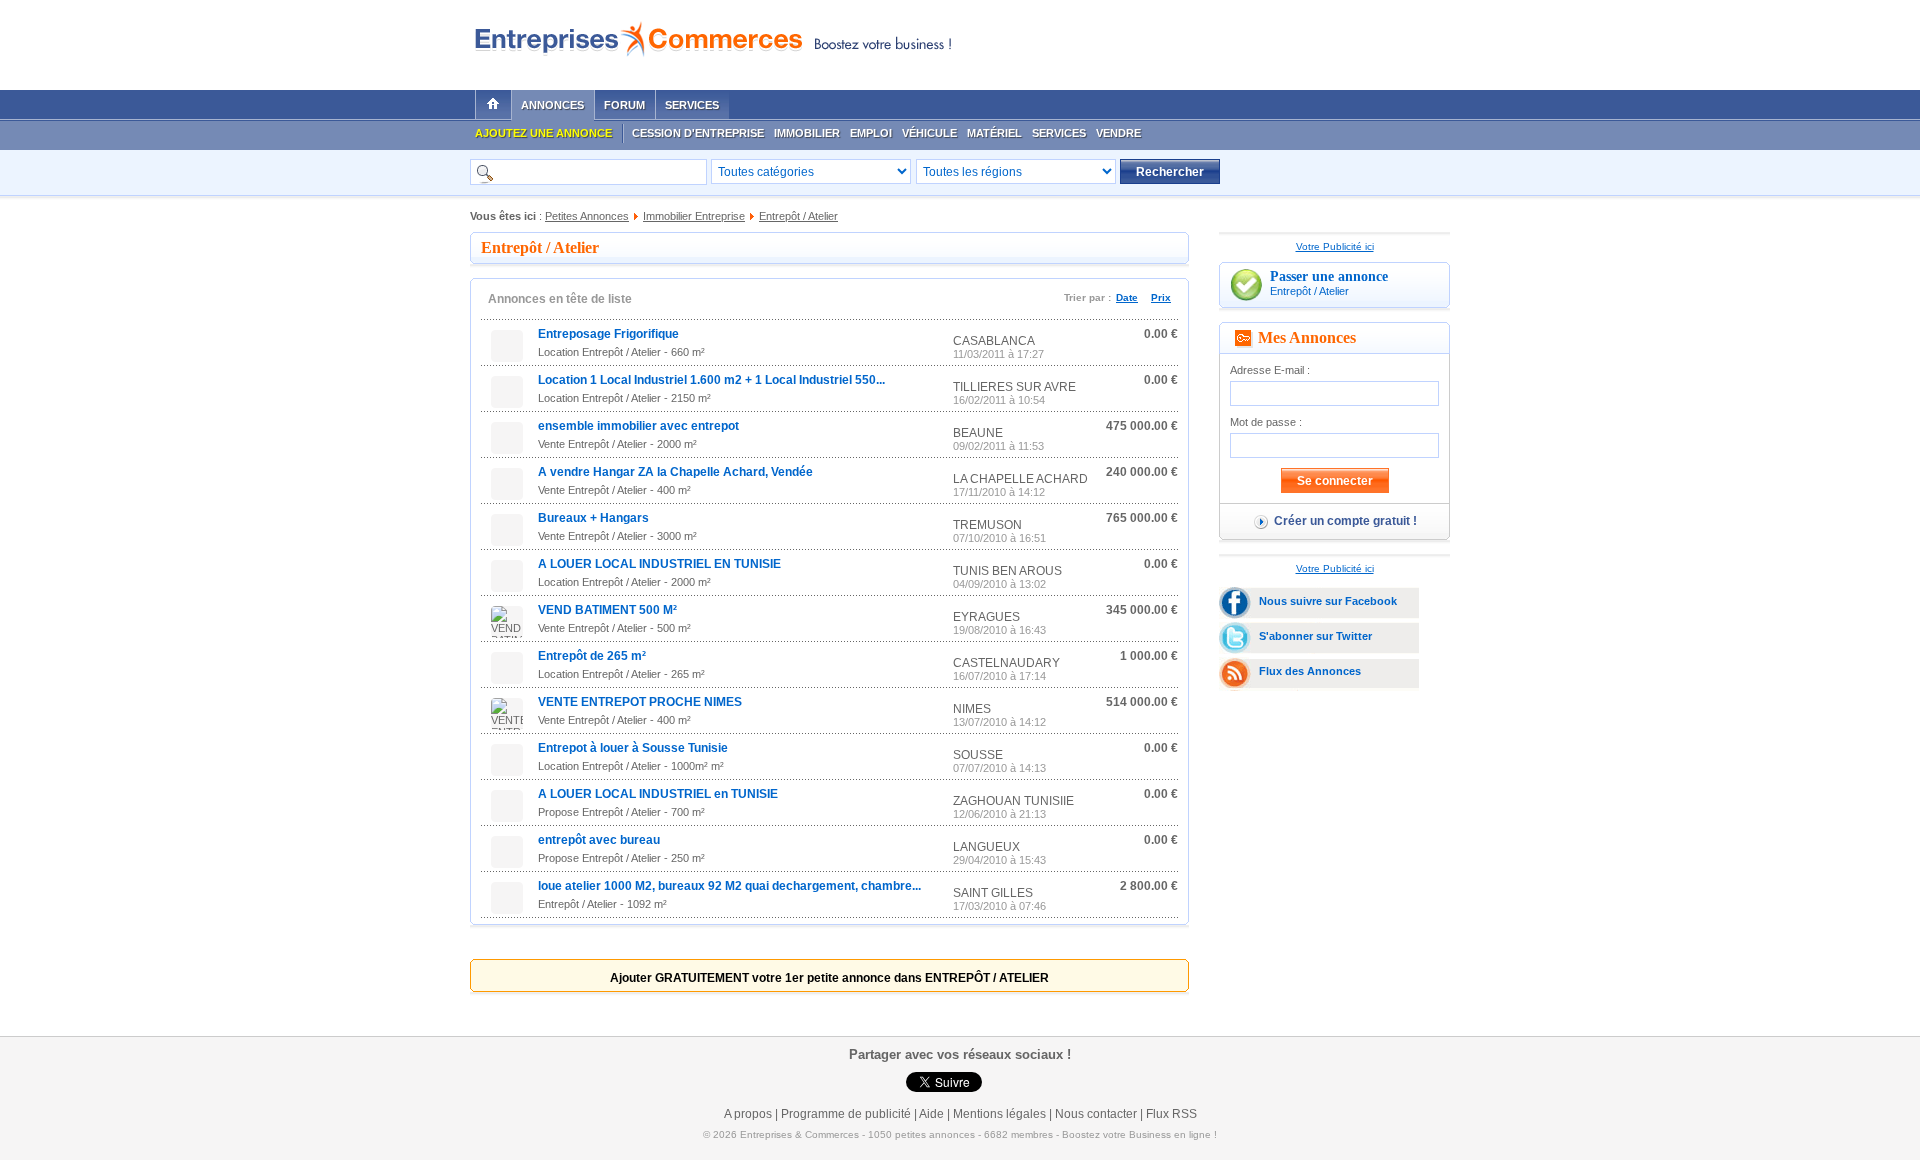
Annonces (552, 105)
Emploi (871, 133)
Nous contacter (1096, 1114)
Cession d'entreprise (698, 133)
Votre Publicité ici (1335, 246)
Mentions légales (999, 1114)
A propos (748, 1114)
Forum (624, 105)
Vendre (1118, 133)
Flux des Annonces (1310, 671)
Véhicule (929, 133)
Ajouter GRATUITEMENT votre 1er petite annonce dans (829, 978)
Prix (1161, 297)
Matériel (994, 133)
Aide (931, 1114)
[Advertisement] (1211, 40)
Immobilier (807, 133)
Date (1127, 297)
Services (692, 105)
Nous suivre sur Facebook (1328, 601)
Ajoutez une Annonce (543, 133)
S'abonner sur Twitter (1315, 636)
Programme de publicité (846, 1114)
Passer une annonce (1329, 276)
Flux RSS (1171, 1114)
